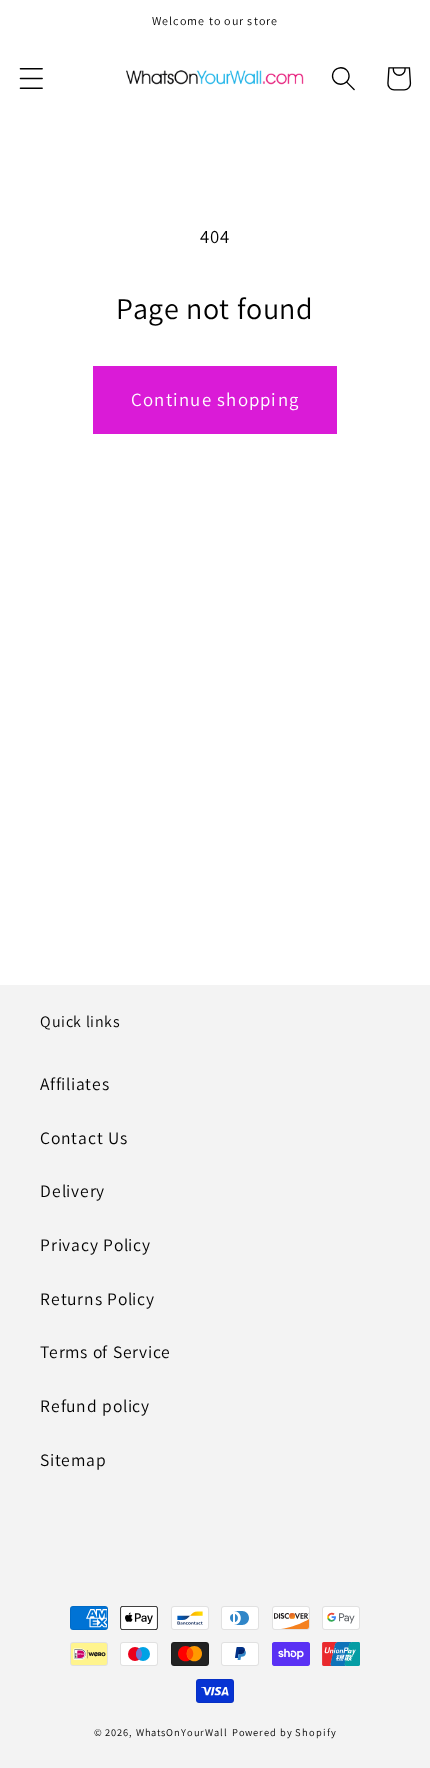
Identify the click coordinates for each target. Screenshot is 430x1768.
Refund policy (95, 1405)
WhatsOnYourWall (182, 1732)
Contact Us (84, 1137)
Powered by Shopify (284, 1732)
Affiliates (75, 1083)
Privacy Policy (95, 1244)
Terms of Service (105, 1351)
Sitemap (73, 1459)
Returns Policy (97, 1298)
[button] (31, 78)
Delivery (72, 1190)
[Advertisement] (215, 737)
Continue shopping (215, 399)
